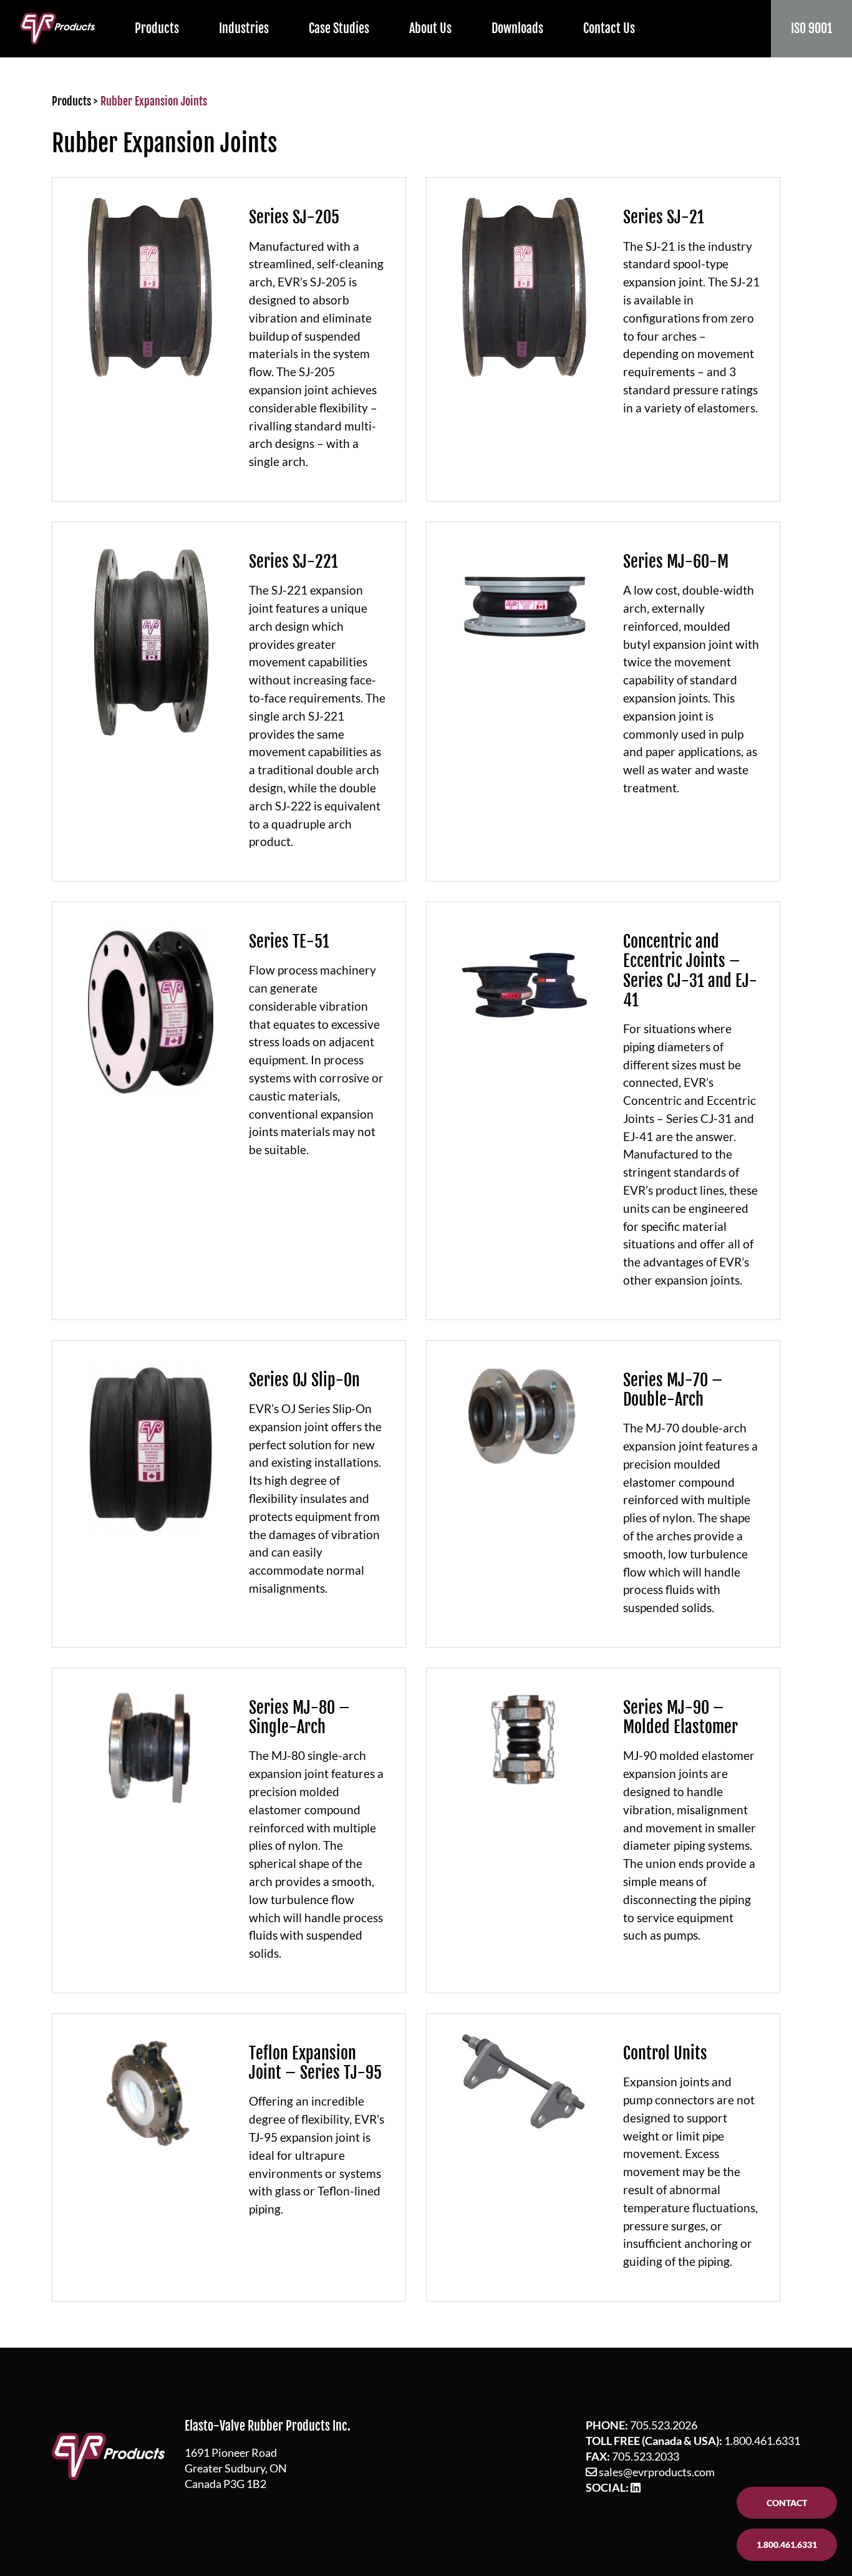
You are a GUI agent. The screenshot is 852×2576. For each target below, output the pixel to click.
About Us (430, 28)
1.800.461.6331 (762, 2441)
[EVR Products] (57, 28)
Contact (787, 2503)
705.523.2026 (664, 2425)
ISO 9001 (811, 28)
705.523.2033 (646, 2456)
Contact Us (609, 28)
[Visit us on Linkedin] (636, 2487)
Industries (244, 28)
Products (157, 28)
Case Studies (339, 28)
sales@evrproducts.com (657, 2472)
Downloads (517, 28)
